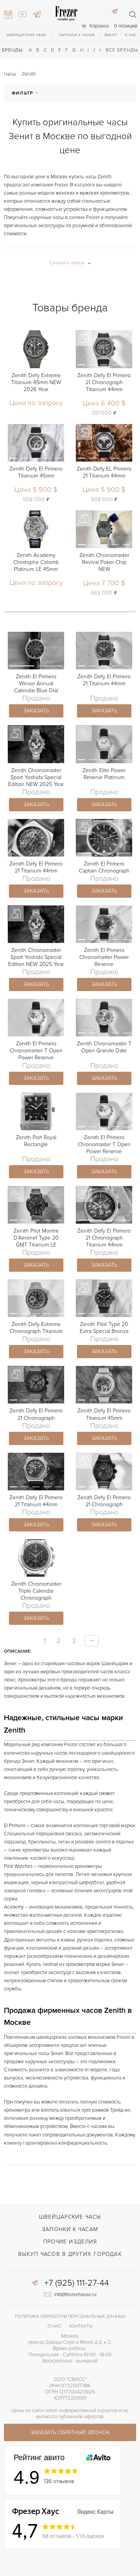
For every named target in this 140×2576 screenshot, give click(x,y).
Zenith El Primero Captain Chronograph (104, 867)
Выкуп (111, 35)
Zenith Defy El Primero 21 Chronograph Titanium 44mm (104, 382)
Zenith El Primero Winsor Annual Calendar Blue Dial (36, 684)
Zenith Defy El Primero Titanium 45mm (36, 472)
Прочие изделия (70, 2242)
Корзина (99, 26)
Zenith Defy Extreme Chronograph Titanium (36, 1328)
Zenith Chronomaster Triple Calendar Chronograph (36, 1591)
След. (92, 1641)
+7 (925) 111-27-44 (77, 2283)
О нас (131, 35)
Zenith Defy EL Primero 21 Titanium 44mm (104, 472)
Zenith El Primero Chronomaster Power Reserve (104, 957)
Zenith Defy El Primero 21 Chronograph (36, 1414)
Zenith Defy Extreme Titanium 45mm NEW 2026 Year (36, 382)
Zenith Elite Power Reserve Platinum (104, 774)
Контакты (81, 2326)
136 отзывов (59, 2481)
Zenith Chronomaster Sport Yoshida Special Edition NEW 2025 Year (36, 777)
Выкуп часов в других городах (70, 2254)
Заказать (36, 711)
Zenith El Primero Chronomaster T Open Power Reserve (36, 1051)
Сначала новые (67, 263)
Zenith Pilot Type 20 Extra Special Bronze (104, 1328)
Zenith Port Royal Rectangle (36, 1141)
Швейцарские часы (26, 35)
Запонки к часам (77, 35)
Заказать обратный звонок (70, 2432)
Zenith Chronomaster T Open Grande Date (104, 1047)
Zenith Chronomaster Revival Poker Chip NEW (104, 562)
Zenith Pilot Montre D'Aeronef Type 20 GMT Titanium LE (36, 1238)
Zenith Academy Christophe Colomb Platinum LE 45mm (36, 562)
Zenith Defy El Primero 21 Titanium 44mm (104, 680)
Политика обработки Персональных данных (70, 2317)
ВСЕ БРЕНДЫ (122, 50)
